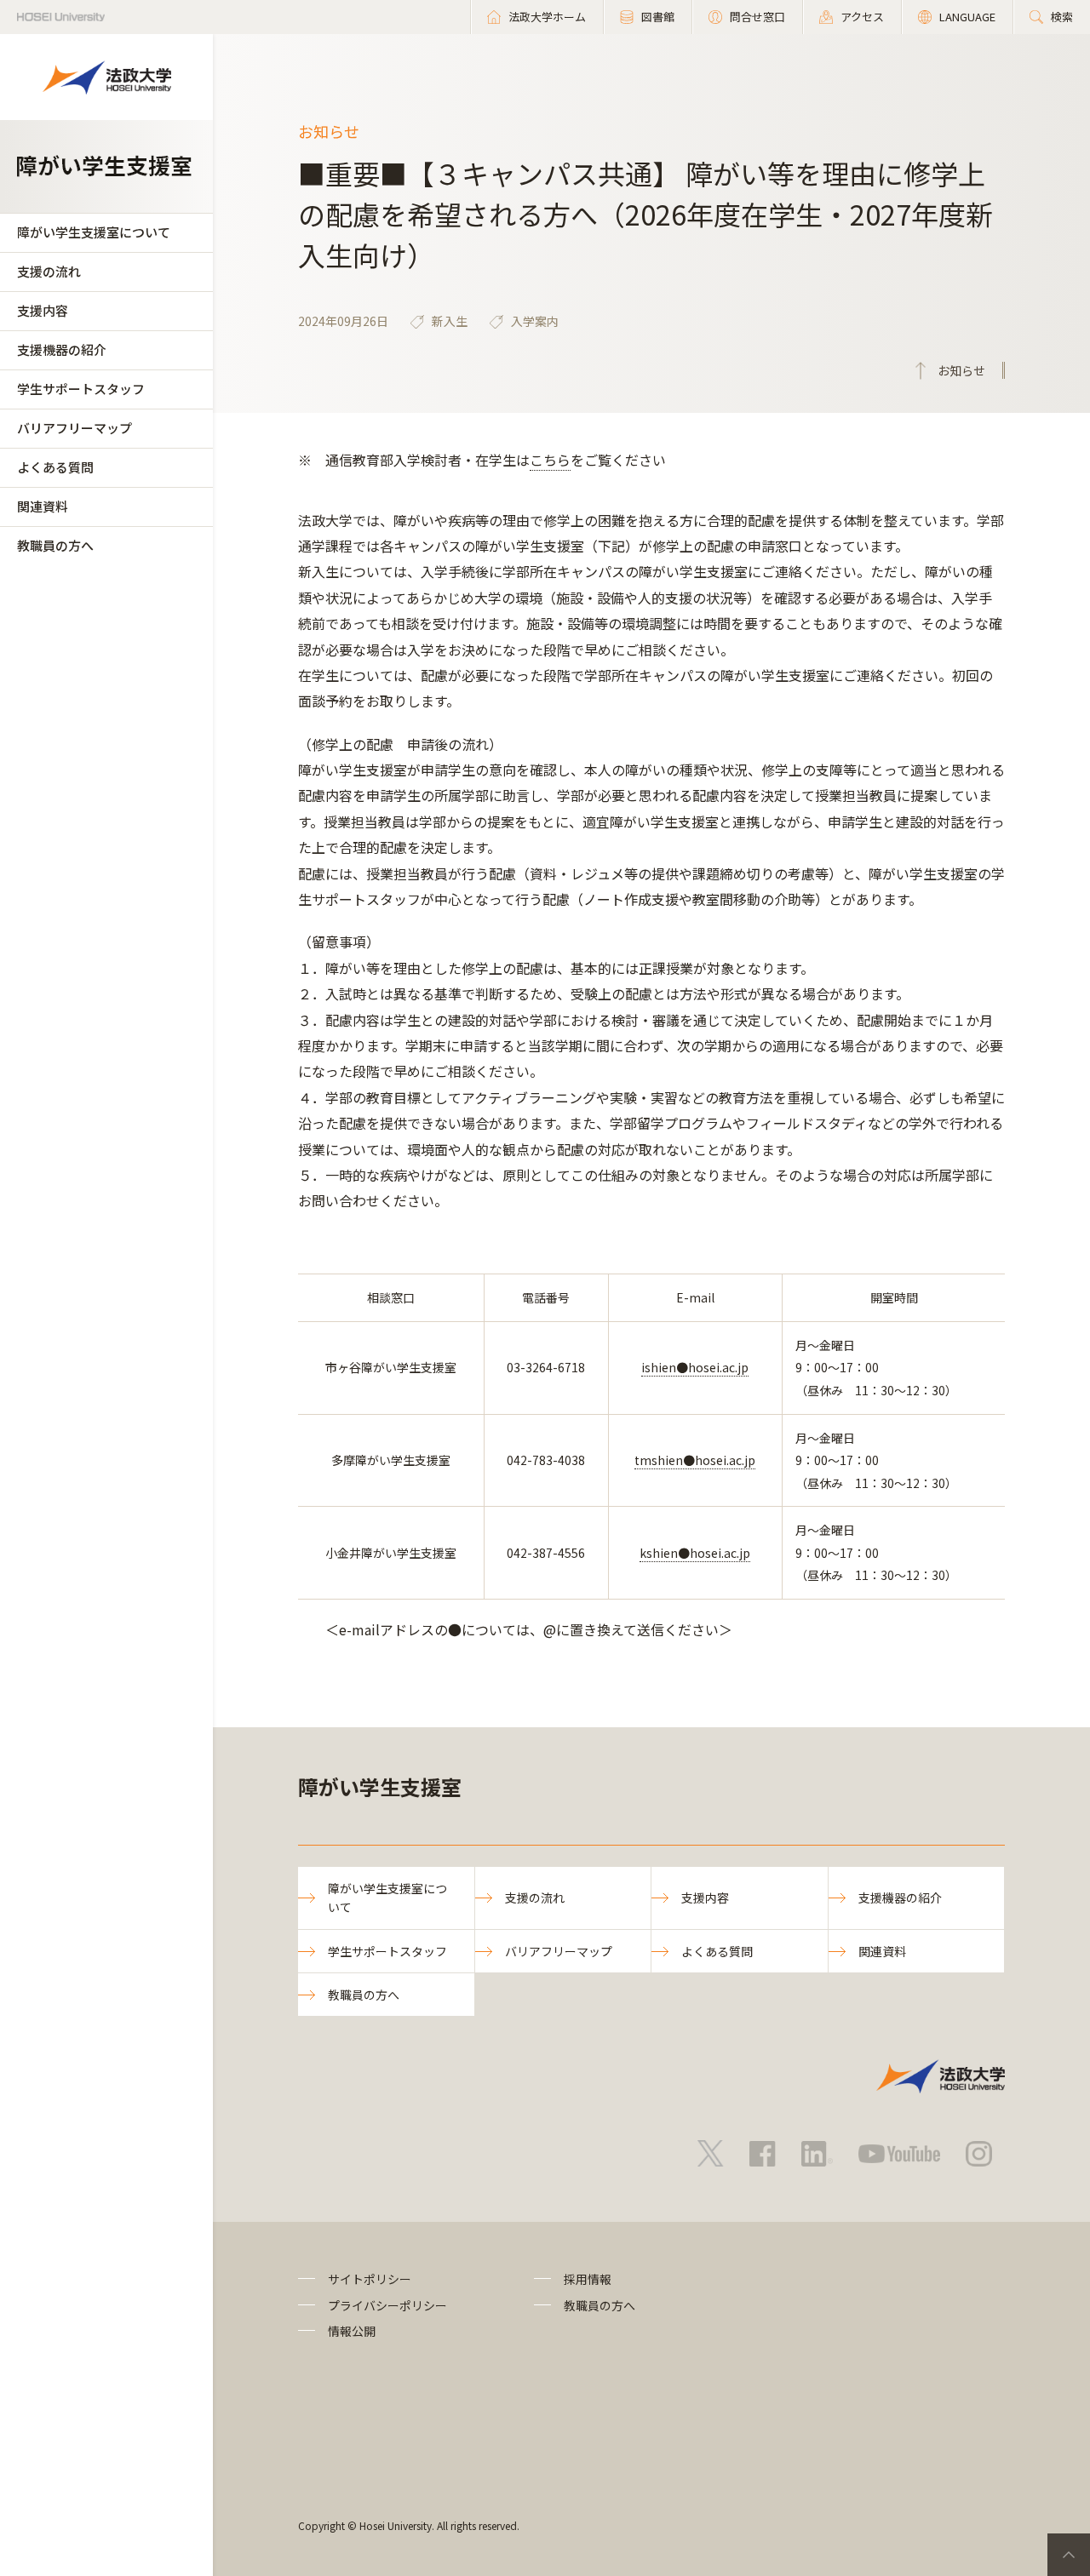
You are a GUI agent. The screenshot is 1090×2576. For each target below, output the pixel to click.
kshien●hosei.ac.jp (695, 1553)
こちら (550, 460)
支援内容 (43, 310)
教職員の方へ (55, 545)
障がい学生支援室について (94, 232)
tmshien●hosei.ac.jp (695, 1460)
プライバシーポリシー (387, 2305)
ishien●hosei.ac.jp (695, 1367)
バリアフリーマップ (75, 428)
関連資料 (43, 506)
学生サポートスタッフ (81, 389)
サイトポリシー (370, 2279)
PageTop (1069, 2555)
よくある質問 (55, 467)
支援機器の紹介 (62, 349)
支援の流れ (49, 271)
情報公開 (352, 2331)
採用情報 (588, 2279)
